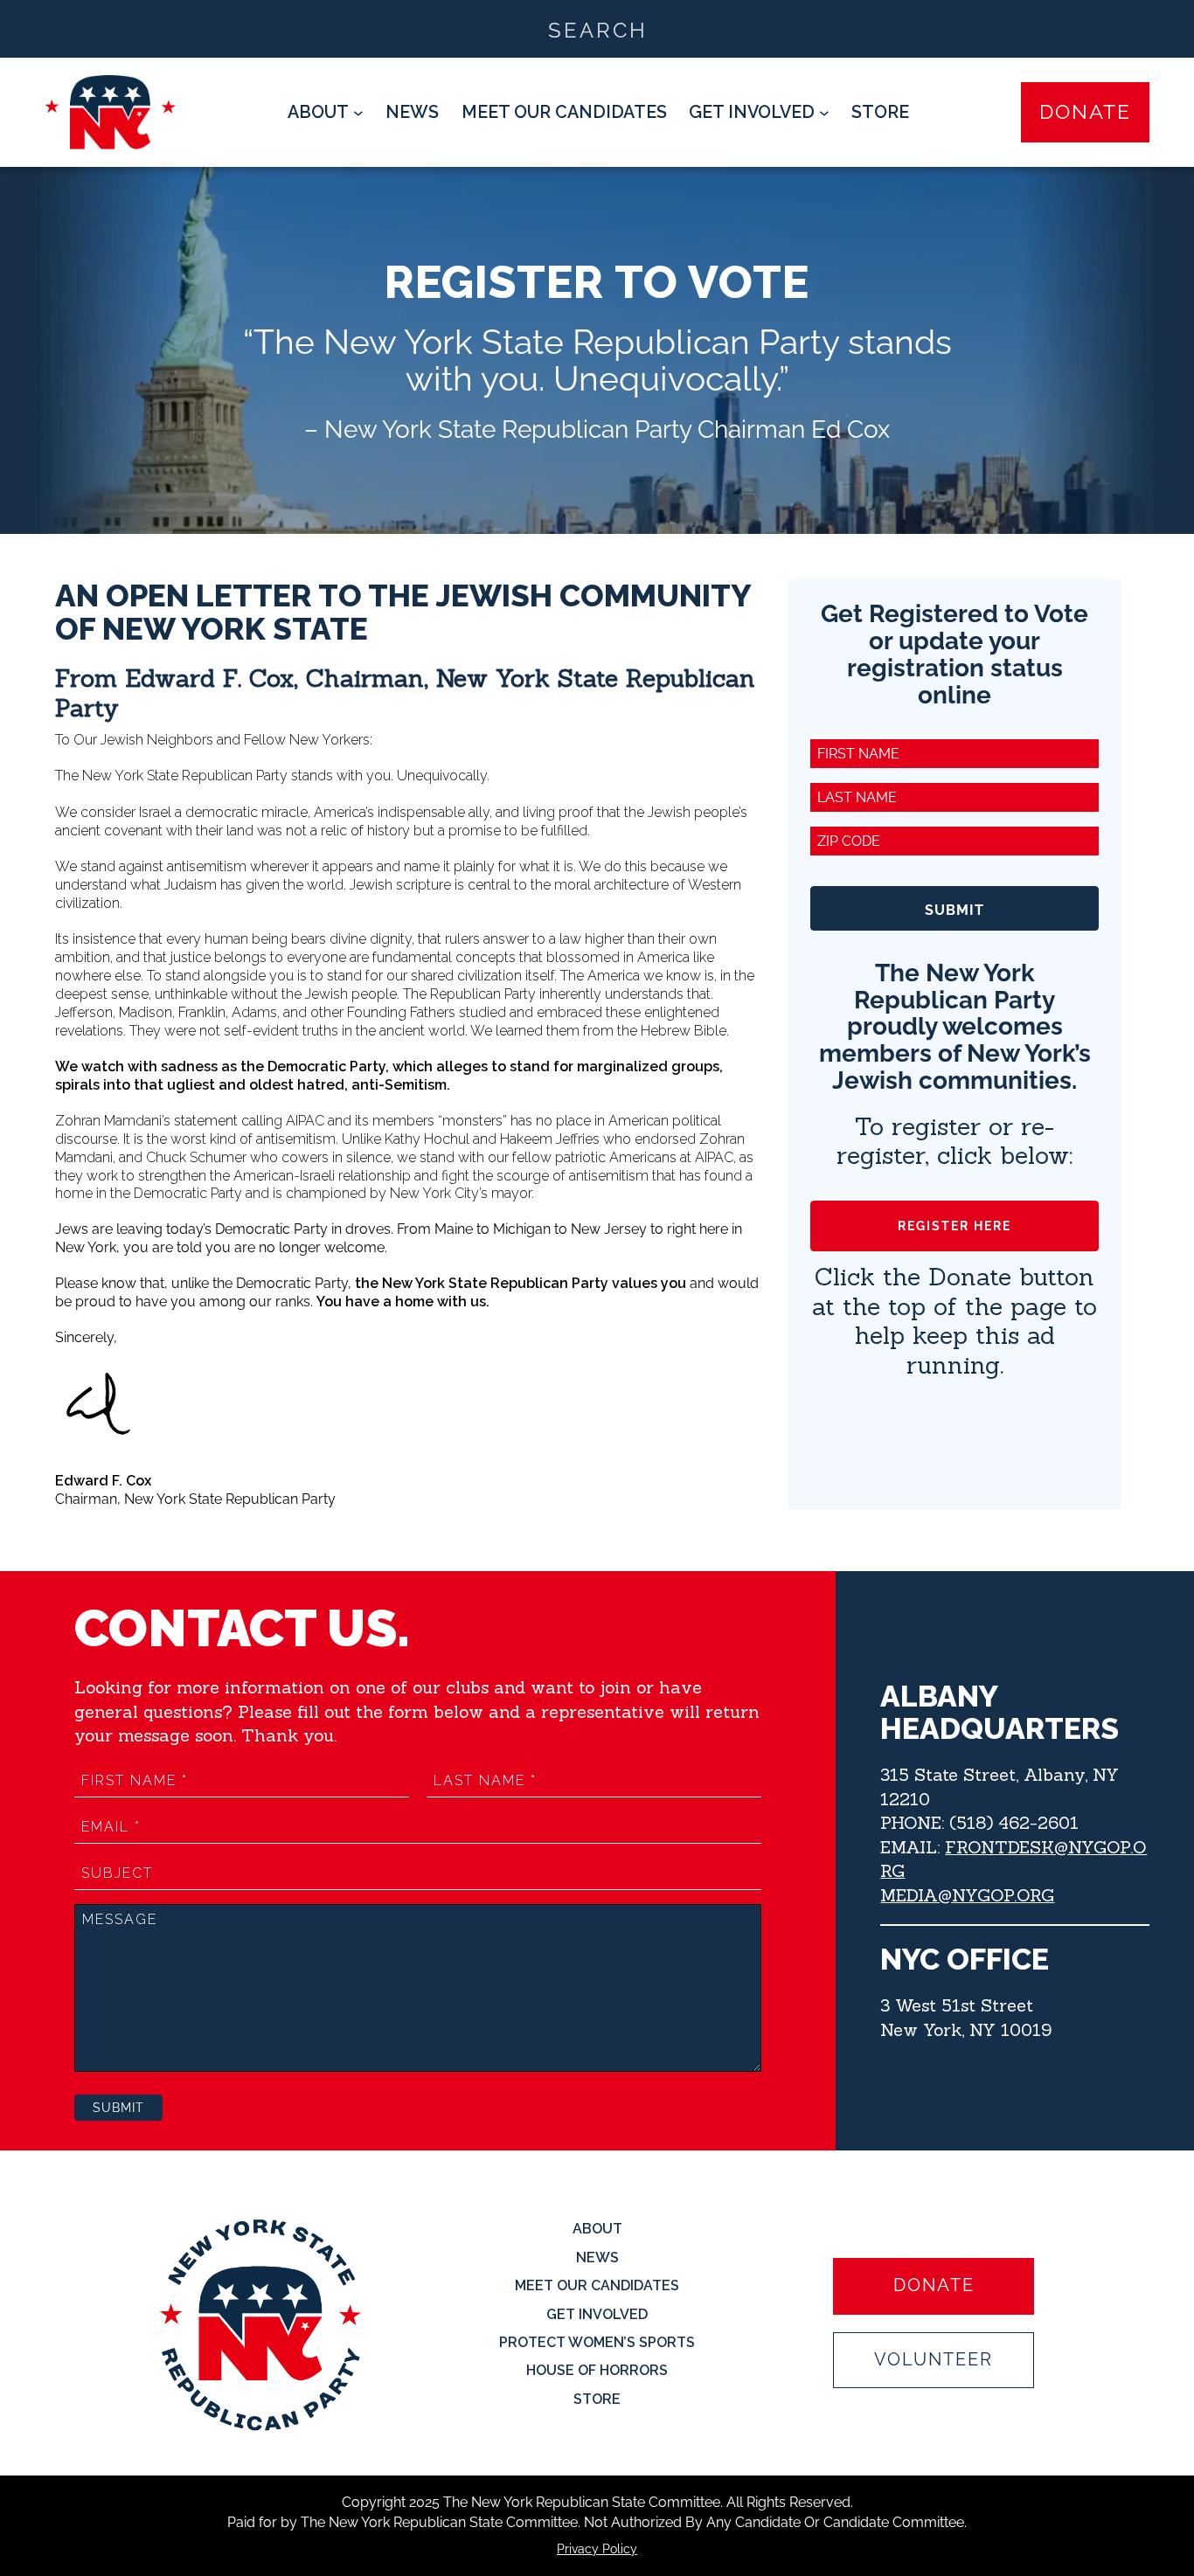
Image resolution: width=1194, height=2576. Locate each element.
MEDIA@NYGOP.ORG (967, 1895)
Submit (955, 910)
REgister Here (955, 1226)
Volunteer (934, 2360)
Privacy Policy (597, 2549)
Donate (1085, 111)
